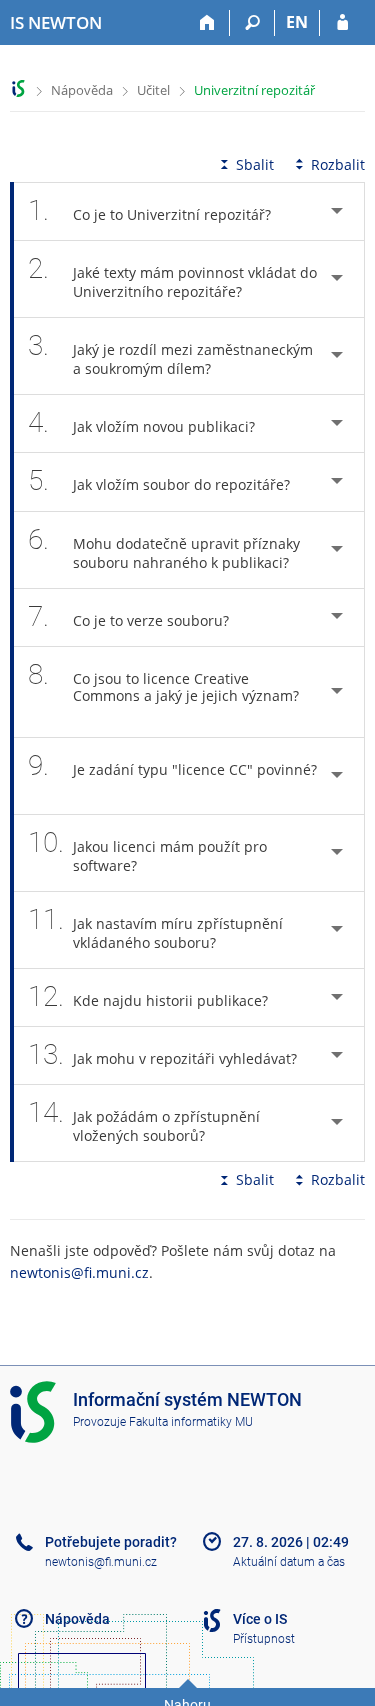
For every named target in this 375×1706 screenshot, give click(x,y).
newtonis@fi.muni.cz (79, 1272)
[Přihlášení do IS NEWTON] (342, 23)
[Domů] (207, 23)
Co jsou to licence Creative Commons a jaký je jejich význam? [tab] (163, 681)
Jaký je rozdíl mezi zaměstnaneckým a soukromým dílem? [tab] (170, 353)
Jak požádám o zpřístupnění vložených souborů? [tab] (144, 1120)
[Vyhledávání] (252, 23)
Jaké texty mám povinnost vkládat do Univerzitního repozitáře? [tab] (172, 276)
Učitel (153, 90)
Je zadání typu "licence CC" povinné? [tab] (172, 765)
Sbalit (255, 164)
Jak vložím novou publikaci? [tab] (141, 422)
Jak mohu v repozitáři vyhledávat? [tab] (162, 1054)
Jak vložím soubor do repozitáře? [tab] (159, 480)
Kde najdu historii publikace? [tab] (148, 996)
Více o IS (260, 1619)
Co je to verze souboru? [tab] (128, 616)
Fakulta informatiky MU (191, 1422)
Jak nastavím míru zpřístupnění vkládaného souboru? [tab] (155, 927)
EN (297, 22)
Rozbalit (338, 164)
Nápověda (82, 90)
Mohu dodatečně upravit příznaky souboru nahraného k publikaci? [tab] (164, 547)
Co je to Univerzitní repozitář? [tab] (149, 210)
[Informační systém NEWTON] (18, 88)
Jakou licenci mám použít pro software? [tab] (147, 850)
